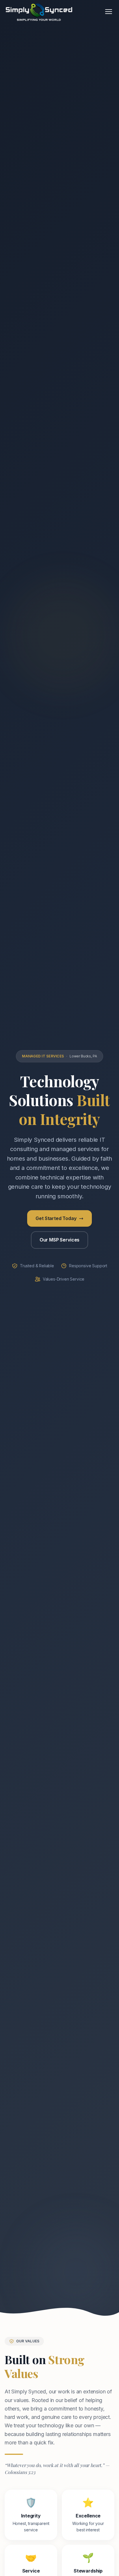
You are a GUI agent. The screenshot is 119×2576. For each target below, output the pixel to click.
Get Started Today (56, 1218)
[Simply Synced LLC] (39, 12)
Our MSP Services (59, 1240)
